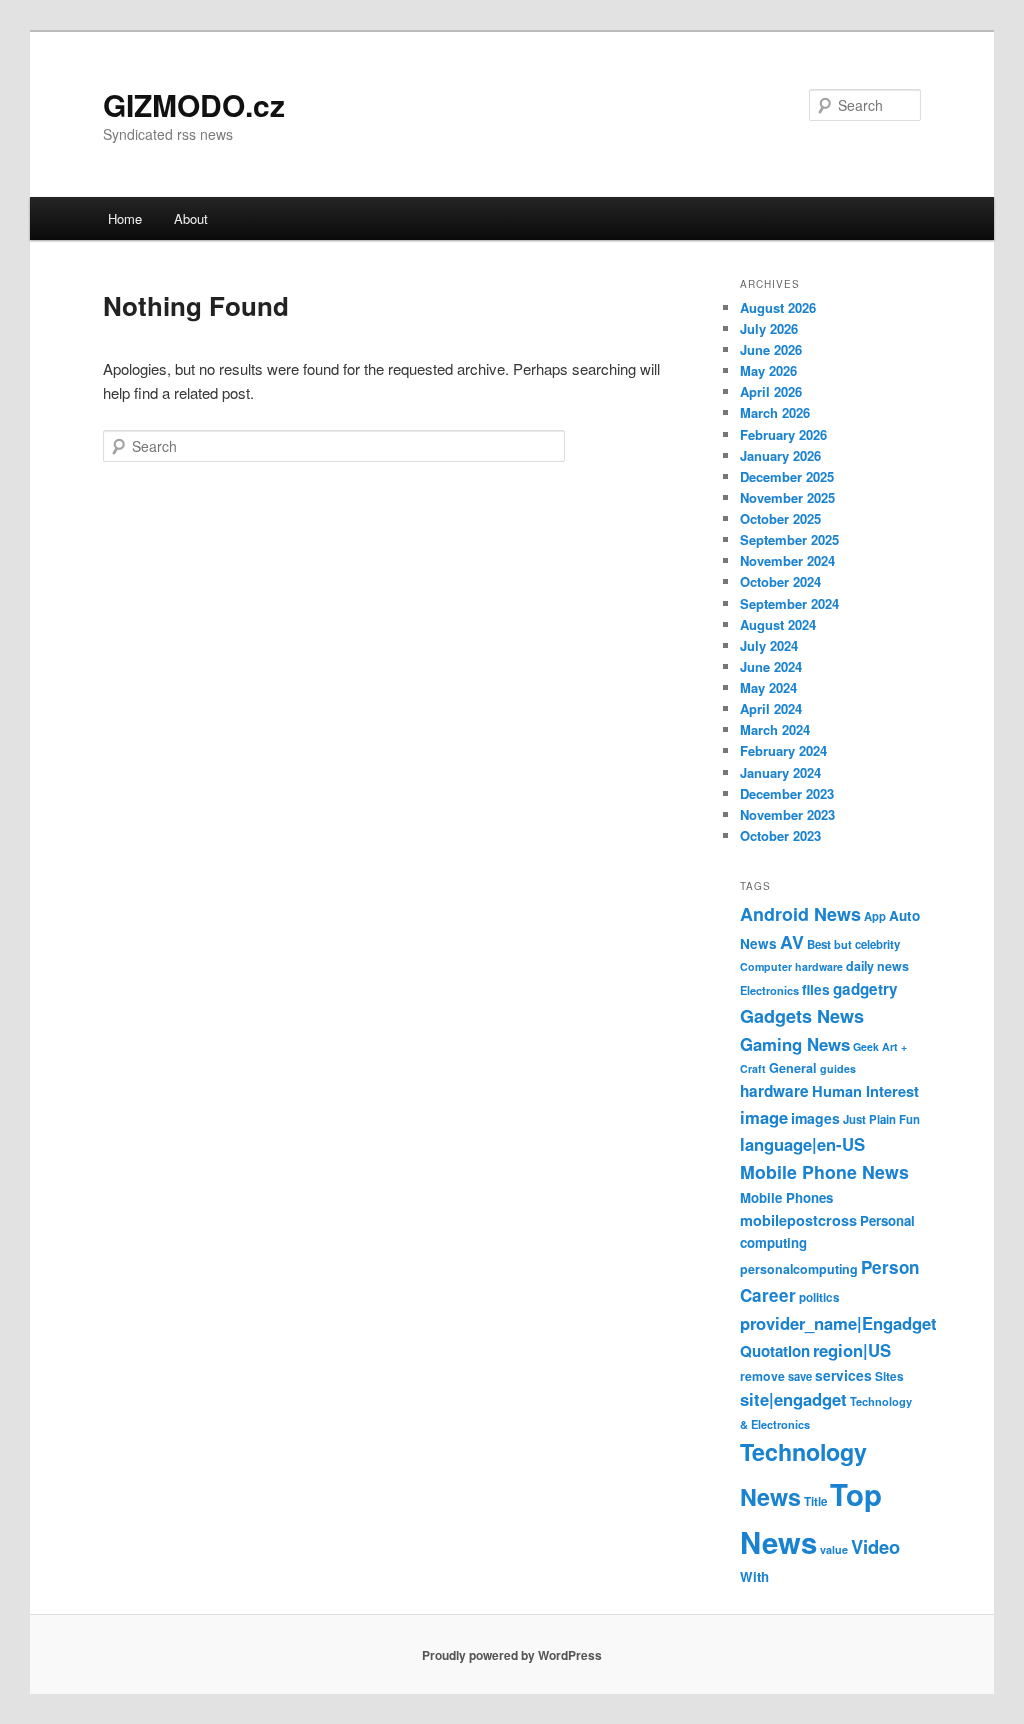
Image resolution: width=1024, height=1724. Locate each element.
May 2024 (768, 687)
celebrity (877, 944)
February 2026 (783, 434)
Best (819, 944)
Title (815, 1501)
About (191, 218)
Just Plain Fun (881, 1119)
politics (819, 1297)
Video (875, 1546)
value (834, 1549)
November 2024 (787, 560)
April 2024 (771, 708)
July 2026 (769, 328)
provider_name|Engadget (838, 1323)
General (793, 1068)
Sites (889, 1376)
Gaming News (795, 1044)
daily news (877, 966)
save (800, 1376)
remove (762, 1376)
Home (125, 218)
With (754, 1576)
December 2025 (787, 476)
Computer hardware (791, 966)
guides (838, 1068)
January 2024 (780, 772)
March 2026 (775, 412)
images (815, 1118)
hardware (774, 1091)
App (875, 916)
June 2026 (771, 349)
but (843, 944)
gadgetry (865, 989)
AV (792, 941)
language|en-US (802, 1144)
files (816, 989)
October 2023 (780, 835)
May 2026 (768, 370)
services (843, 1375)
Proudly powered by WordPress (512, 1655)
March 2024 (775, 729)
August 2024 (778, 624)
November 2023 (787, 814)
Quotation (775, 1351)
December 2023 (787, 793)
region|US (852, 1350)
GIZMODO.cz (194, 104)
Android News (800, 913)
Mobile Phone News (824, 1171)
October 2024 (780, 581)
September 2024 (789, 603)
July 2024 (769, 645)
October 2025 (780, 518)
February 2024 (783, 750)
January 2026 (780, 455)
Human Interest (865, 1091)
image (764, 1117)
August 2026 (778, 307)
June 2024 (771, 666)
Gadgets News (802, 1016)
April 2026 (771, 391)
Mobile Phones (786, 1197)
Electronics (769, 990)
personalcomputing (799, 1269)
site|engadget (793, 1399)
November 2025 (787, 497)
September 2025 (789, 539)
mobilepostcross (798, 1220)
